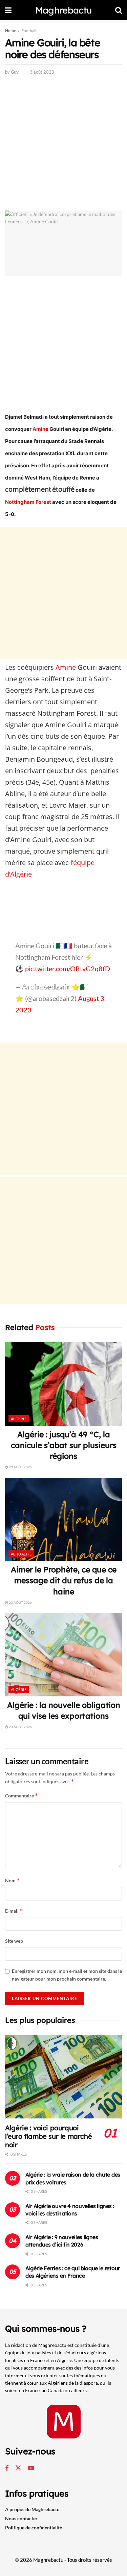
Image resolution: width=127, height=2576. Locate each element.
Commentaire (22, 1796)
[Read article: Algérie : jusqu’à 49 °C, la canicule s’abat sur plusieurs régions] (63, 1384)
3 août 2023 (42, 72)
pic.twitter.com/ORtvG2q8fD (68, 968)
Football (29, 31)
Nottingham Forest (28, 502)
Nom (13, 1880)
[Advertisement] (63, 144)
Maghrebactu (63, 10)
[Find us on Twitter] (18, 2468)
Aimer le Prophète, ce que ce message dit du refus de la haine (64, 1580)
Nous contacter (21, 2518)
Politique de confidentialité (34, 2528)
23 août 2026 (20, 1467)
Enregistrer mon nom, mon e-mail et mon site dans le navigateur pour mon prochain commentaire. (67, 1975)
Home (10, 31)
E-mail (14, 1911)
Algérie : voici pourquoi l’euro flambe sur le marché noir (48, 2136)
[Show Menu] (8, 10)
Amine (40, 429)
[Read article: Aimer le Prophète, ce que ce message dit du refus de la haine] (63, 1519)
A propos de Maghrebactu (32, 2509)
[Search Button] (119, 10)
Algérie (19, 1419)
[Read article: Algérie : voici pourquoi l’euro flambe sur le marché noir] (63, 2077)
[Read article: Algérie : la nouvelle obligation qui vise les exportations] (63, 1655)
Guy (15, 72)
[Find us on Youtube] (31, 2468)
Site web (14, 1941)
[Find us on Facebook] (7, 2468)
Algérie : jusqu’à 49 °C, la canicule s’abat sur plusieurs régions (64, 1445)
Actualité (21, 1554)
